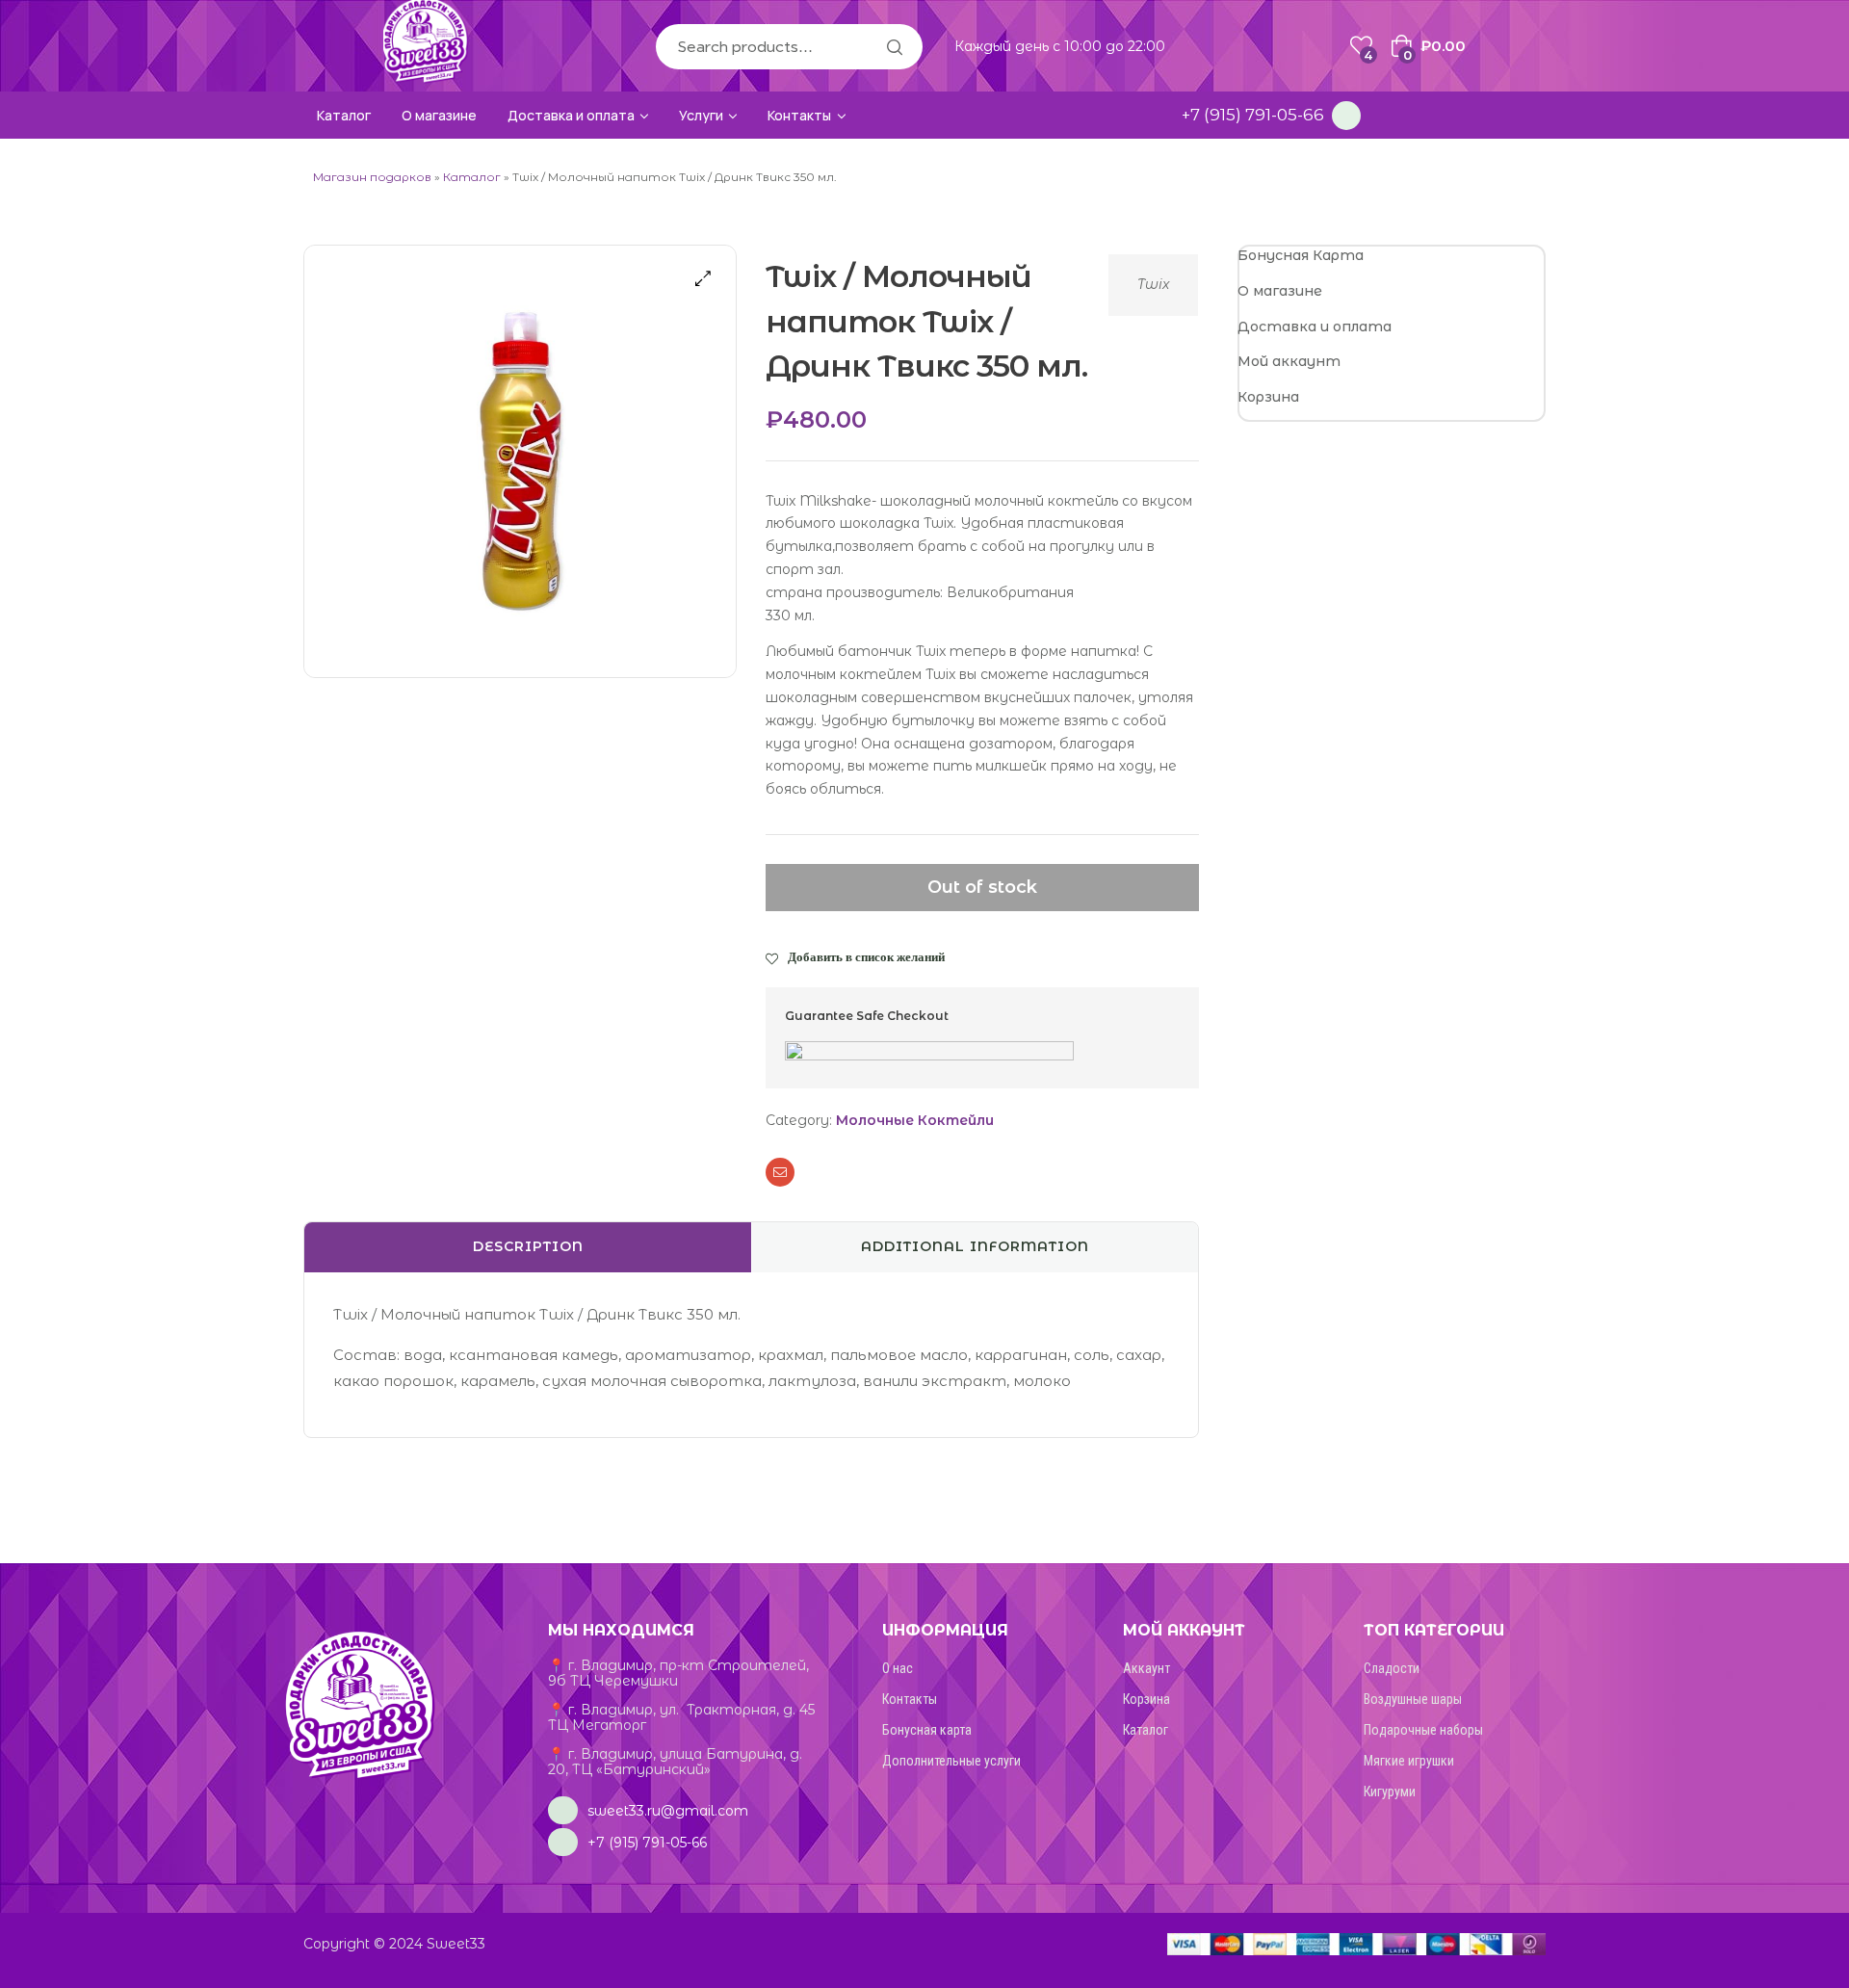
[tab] (528, 1247)
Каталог (472, 177)
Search (894, 47)
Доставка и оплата (1315, 327)
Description (528, 1246)
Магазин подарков (372, 177)
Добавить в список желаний (866, 956)
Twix (1153, 284)
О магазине (1280, 291)
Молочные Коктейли (915, 1120)
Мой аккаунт (1289, 361)
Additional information (975, 1246)
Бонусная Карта (1301, 255)
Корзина (1268, 397)
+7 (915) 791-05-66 (1253, 115)
